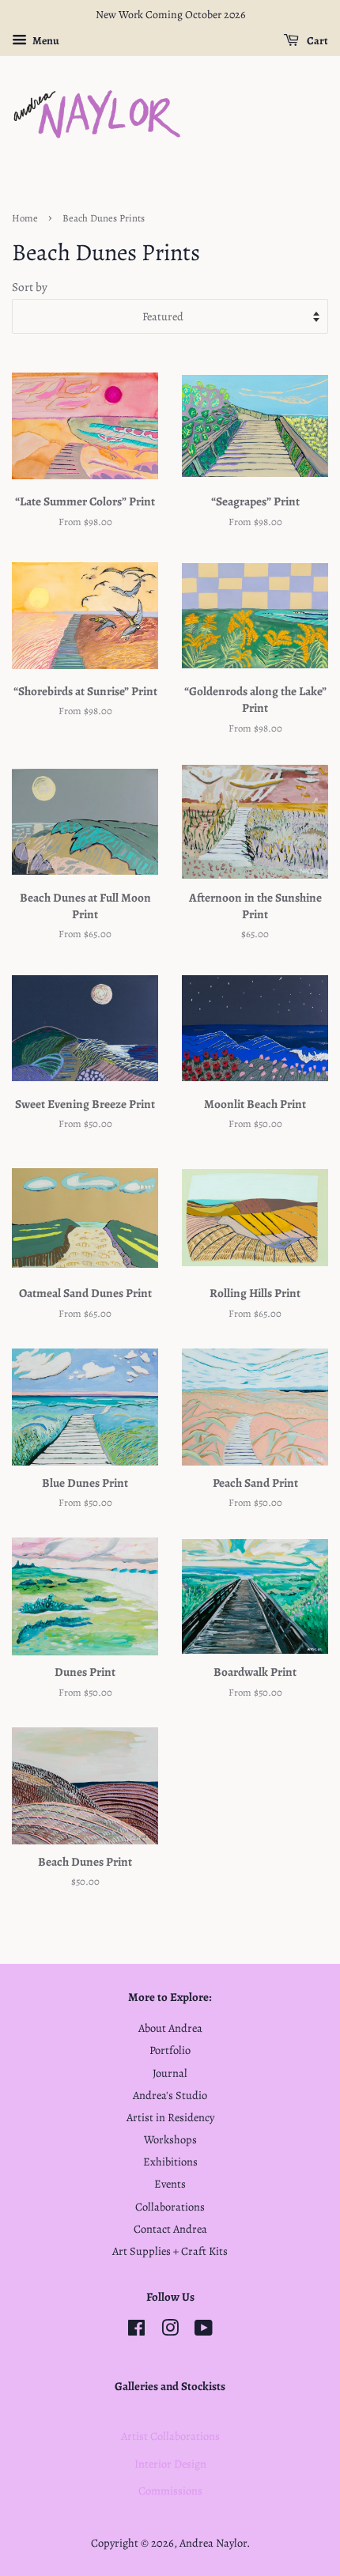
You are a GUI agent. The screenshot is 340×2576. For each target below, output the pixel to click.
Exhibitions (170, 2162)
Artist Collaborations (170, 2436)
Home (25, 218)
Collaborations (170, 2207)
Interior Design (170, 2464)
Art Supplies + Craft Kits (170, 2251)
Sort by (30, 287)
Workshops (170, 2139)
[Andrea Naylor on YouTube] (204, 2331)
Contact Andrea (170, 2229)
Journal (170, 2073)
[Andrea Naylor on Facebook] (136, 2331)
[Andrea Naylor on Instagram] (170, 2331)
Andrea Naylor (213, 2543)
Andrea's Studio (170, 2095)
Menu (45, 41)
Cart (317, 41)
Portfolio (170, 2050)
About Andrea (170, 2028)
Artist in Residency (170, 2117)
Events (170, 2184)
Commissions (170, 2491)
